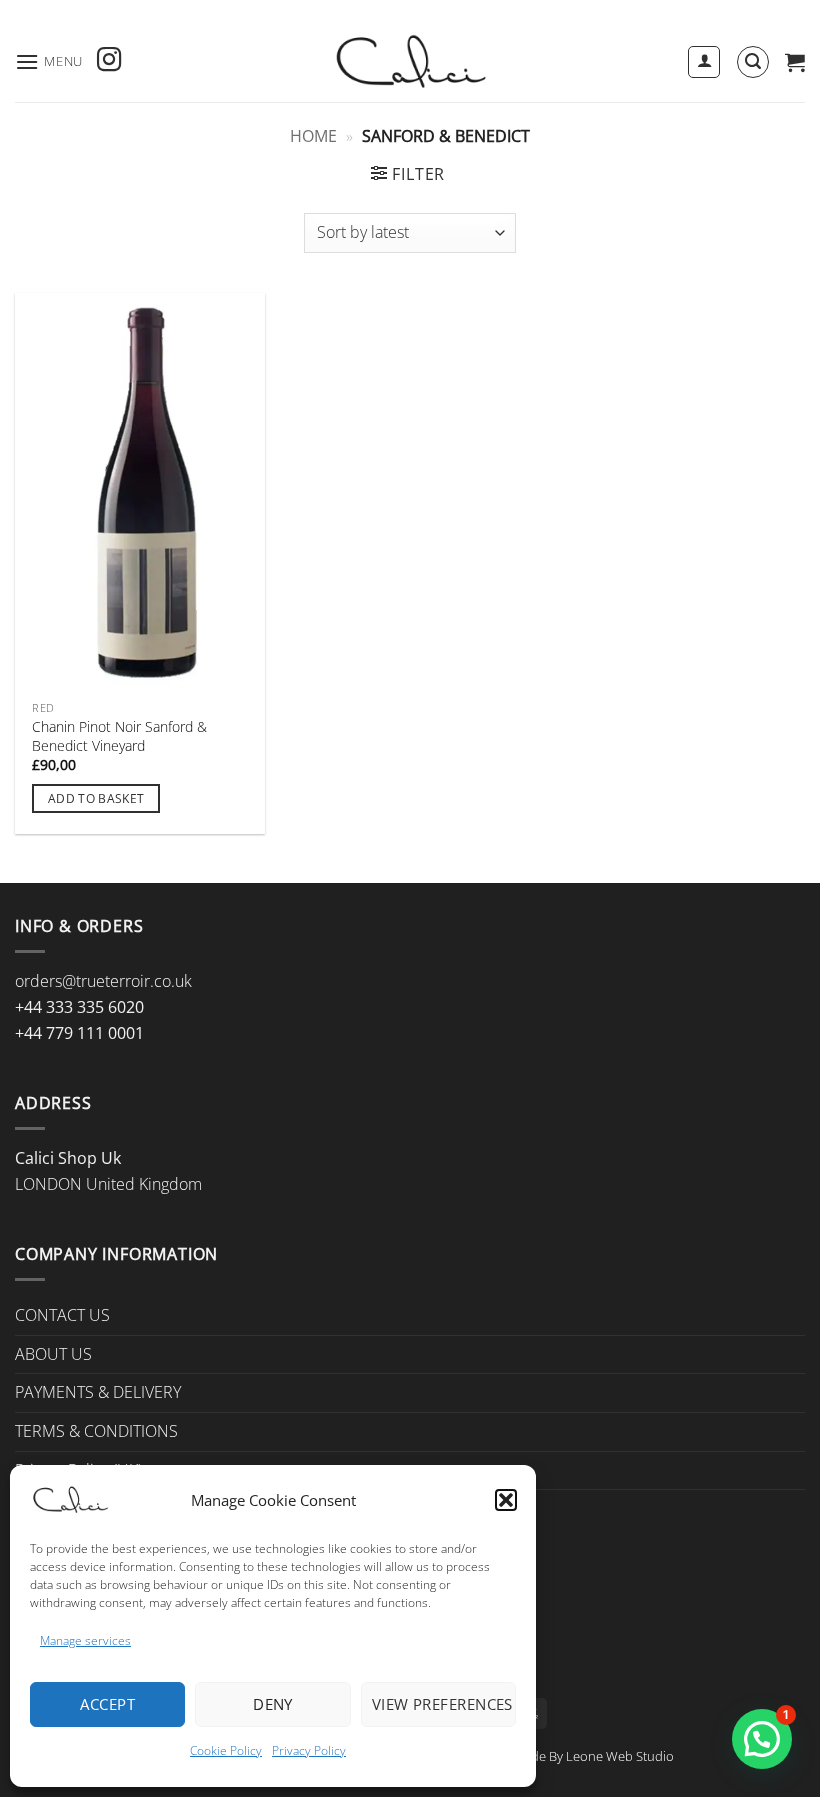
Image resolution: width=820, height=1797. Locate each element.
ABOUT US (53, 1354)
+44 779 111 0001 (79, 1033)
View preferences (442, 1704)
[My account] (704, 62)
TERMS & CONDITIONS (96, 1431)
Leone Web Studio (620, 1756)
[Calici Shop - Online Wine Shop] (410, 62)
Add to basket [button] (96, 798)
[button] (506, 1500)
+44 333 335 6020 (79, 1007)
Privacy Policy (309, 1750)
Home (313, 136)
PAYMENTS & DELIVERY (98, 1392)
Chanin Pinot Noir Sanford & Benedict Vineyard (119, 736)
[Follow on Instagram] (109, 61)
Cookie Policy (226, 1750)
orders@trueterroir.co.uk (103, 981)
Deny (273, 1704)
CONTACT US (62, 1315)
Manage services (85, 1640)
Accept (107, 1704)
